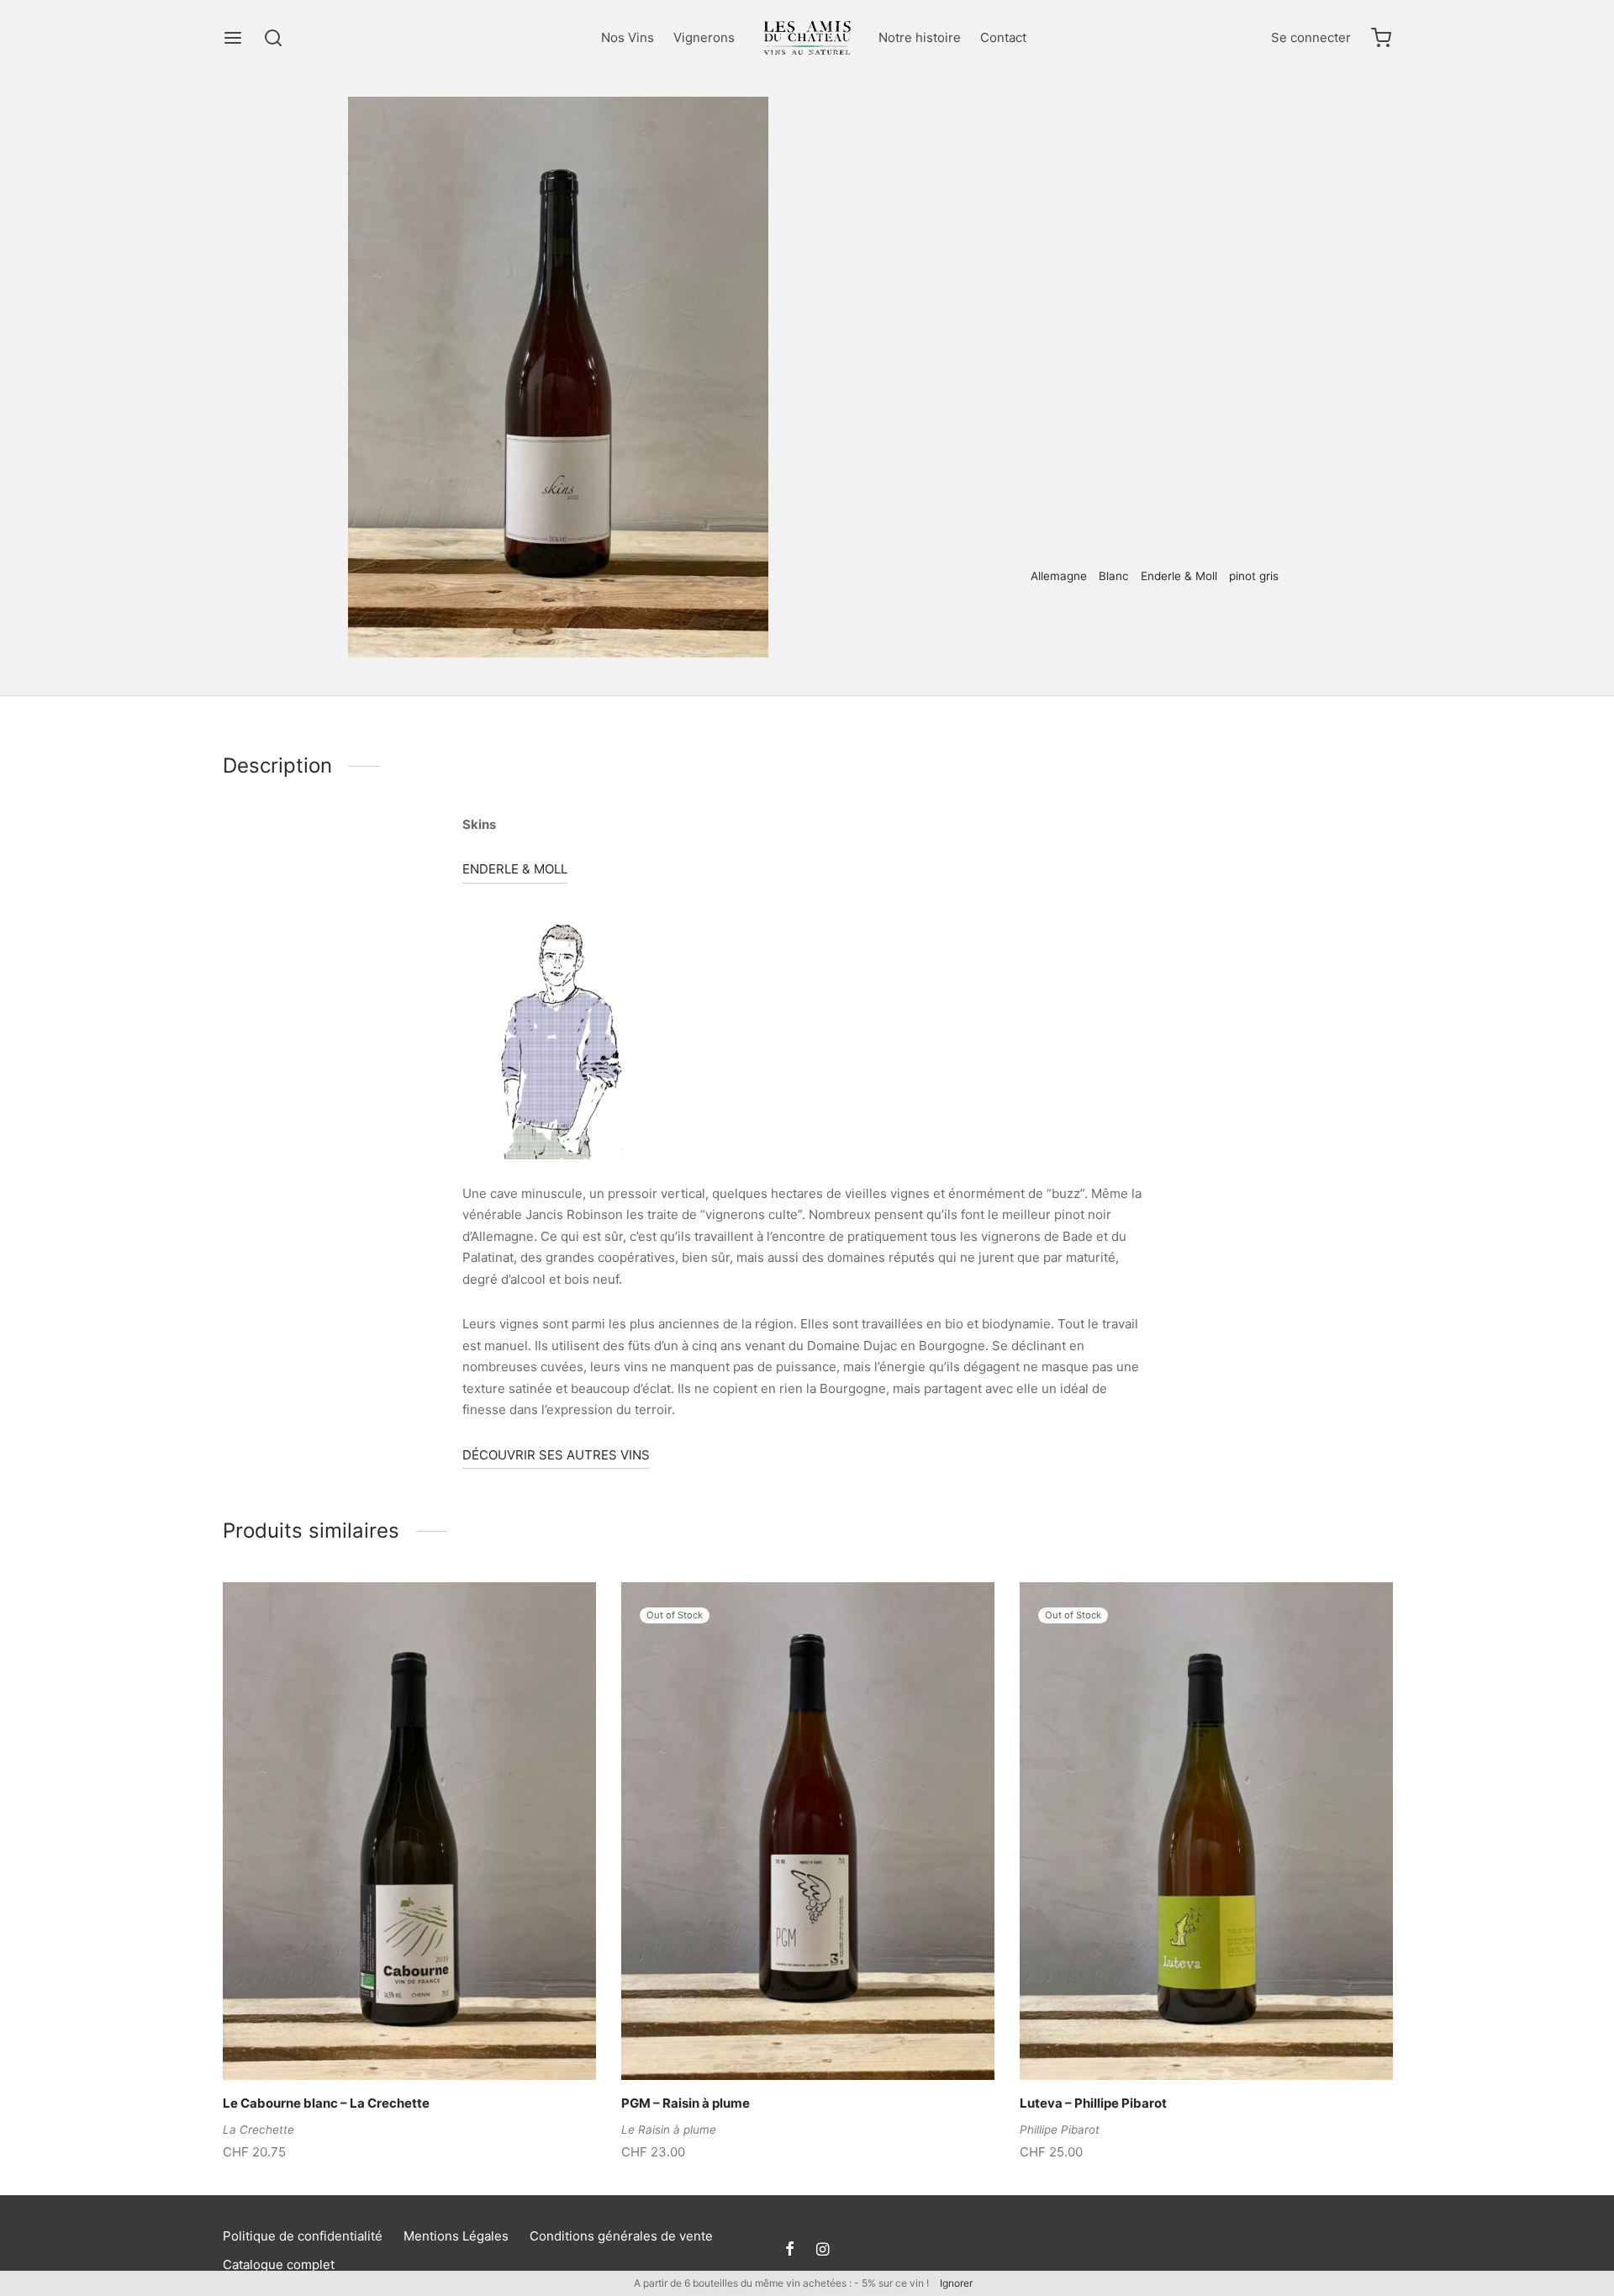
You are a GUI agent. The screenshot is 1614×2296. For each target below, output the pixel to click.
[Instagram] (823, 2250)
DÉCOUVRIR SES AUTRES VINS (556, 1455)
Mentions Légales (456, 2236)
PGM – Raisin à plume (686, 2103)
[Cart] (1381, 38)
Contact (1003, 37)
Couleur (1031, 131)
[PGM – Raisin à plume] (808, 1831)
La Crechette (258, 2130)
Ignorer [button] (956, 2283)
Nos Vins (628, 37)
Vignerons (704, 37)
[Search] (273, 38)
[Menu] (233, 38)
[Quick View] (438, 2040)
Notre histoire (920, 37)
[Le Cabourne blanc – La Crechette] (409, 1831)
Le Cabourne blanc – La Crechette (326, 2103)
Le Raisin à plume (669, 2130)
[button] (381, 2040)
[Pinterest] (1030, 632)
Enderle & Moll (1179, 576)
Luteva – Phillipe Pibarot (1093, 2103)
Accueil (976, 131)
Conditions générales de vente (621, 2236)
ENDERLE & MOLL (515, 869)
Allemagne (1059, 576)
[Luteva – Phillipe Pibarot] (1206, 1831)
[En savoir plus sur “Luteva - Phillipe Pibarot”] (1178, 2040)
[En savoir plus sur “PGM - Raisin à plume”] (779, 2040)
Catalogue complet (279, 2264)
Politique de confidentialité (303, 2236)
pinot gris (1254, 576)
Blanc (1081, 131)
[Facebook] (1006, 632)
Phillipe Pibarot (1060, 2130)
